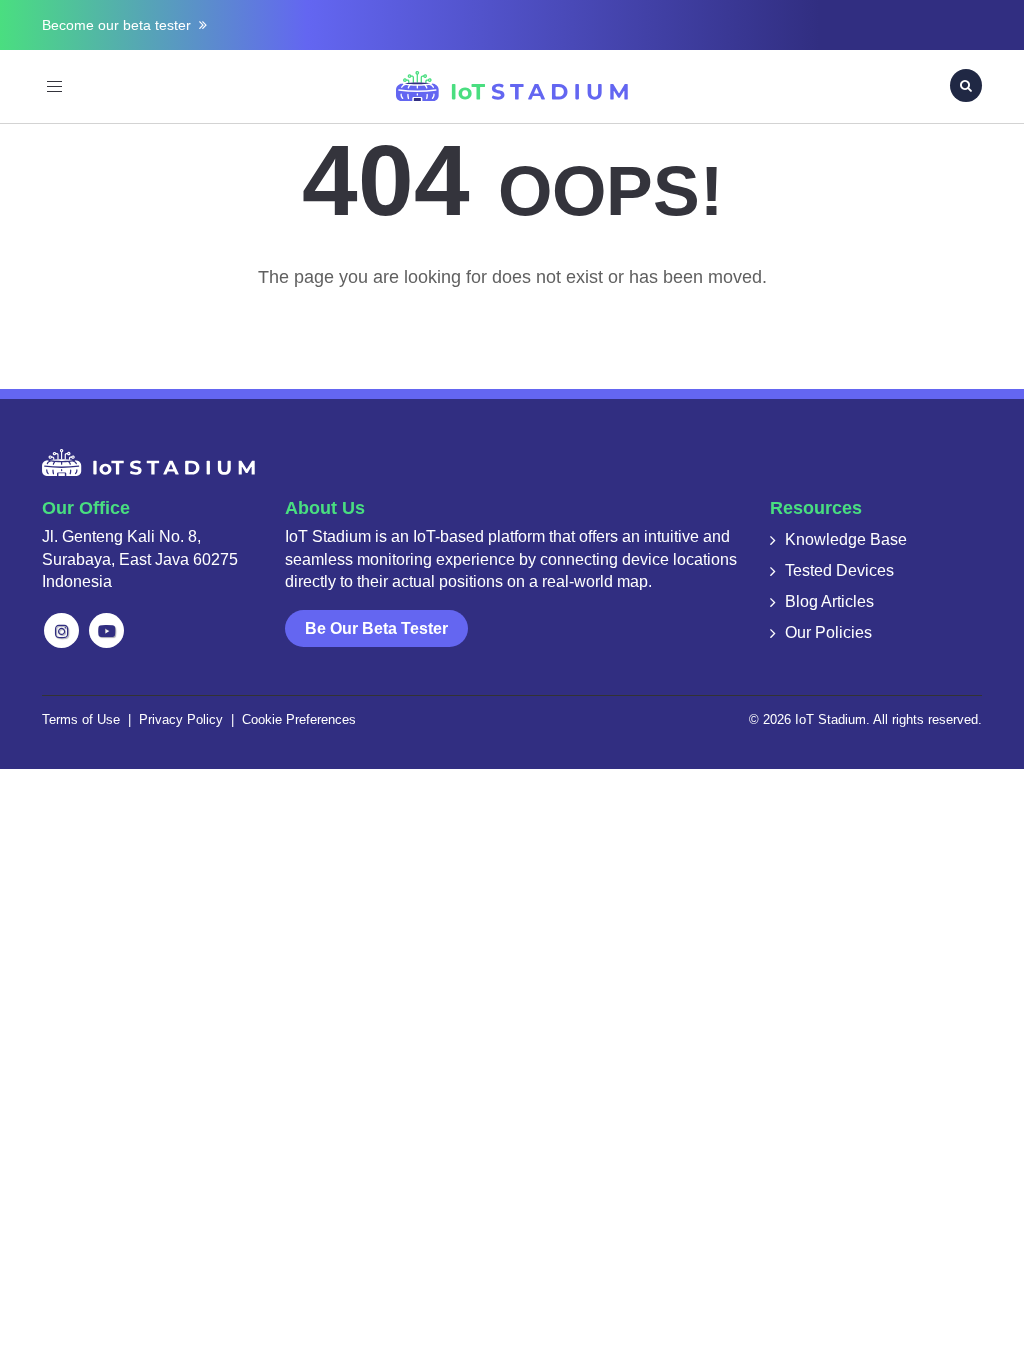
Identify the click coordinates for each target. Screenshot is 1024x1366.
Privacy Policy (181, 719)
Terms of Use (81, 719)
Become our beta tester (120, 25)
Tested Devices (839, 570)
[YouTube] (106, 630)
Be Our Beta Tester (376, 628)
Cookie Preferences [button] (299, 719)
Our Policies (828, 632)
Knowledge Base (846, 539)
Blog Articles (829, 601)
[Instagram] (61, 630)
